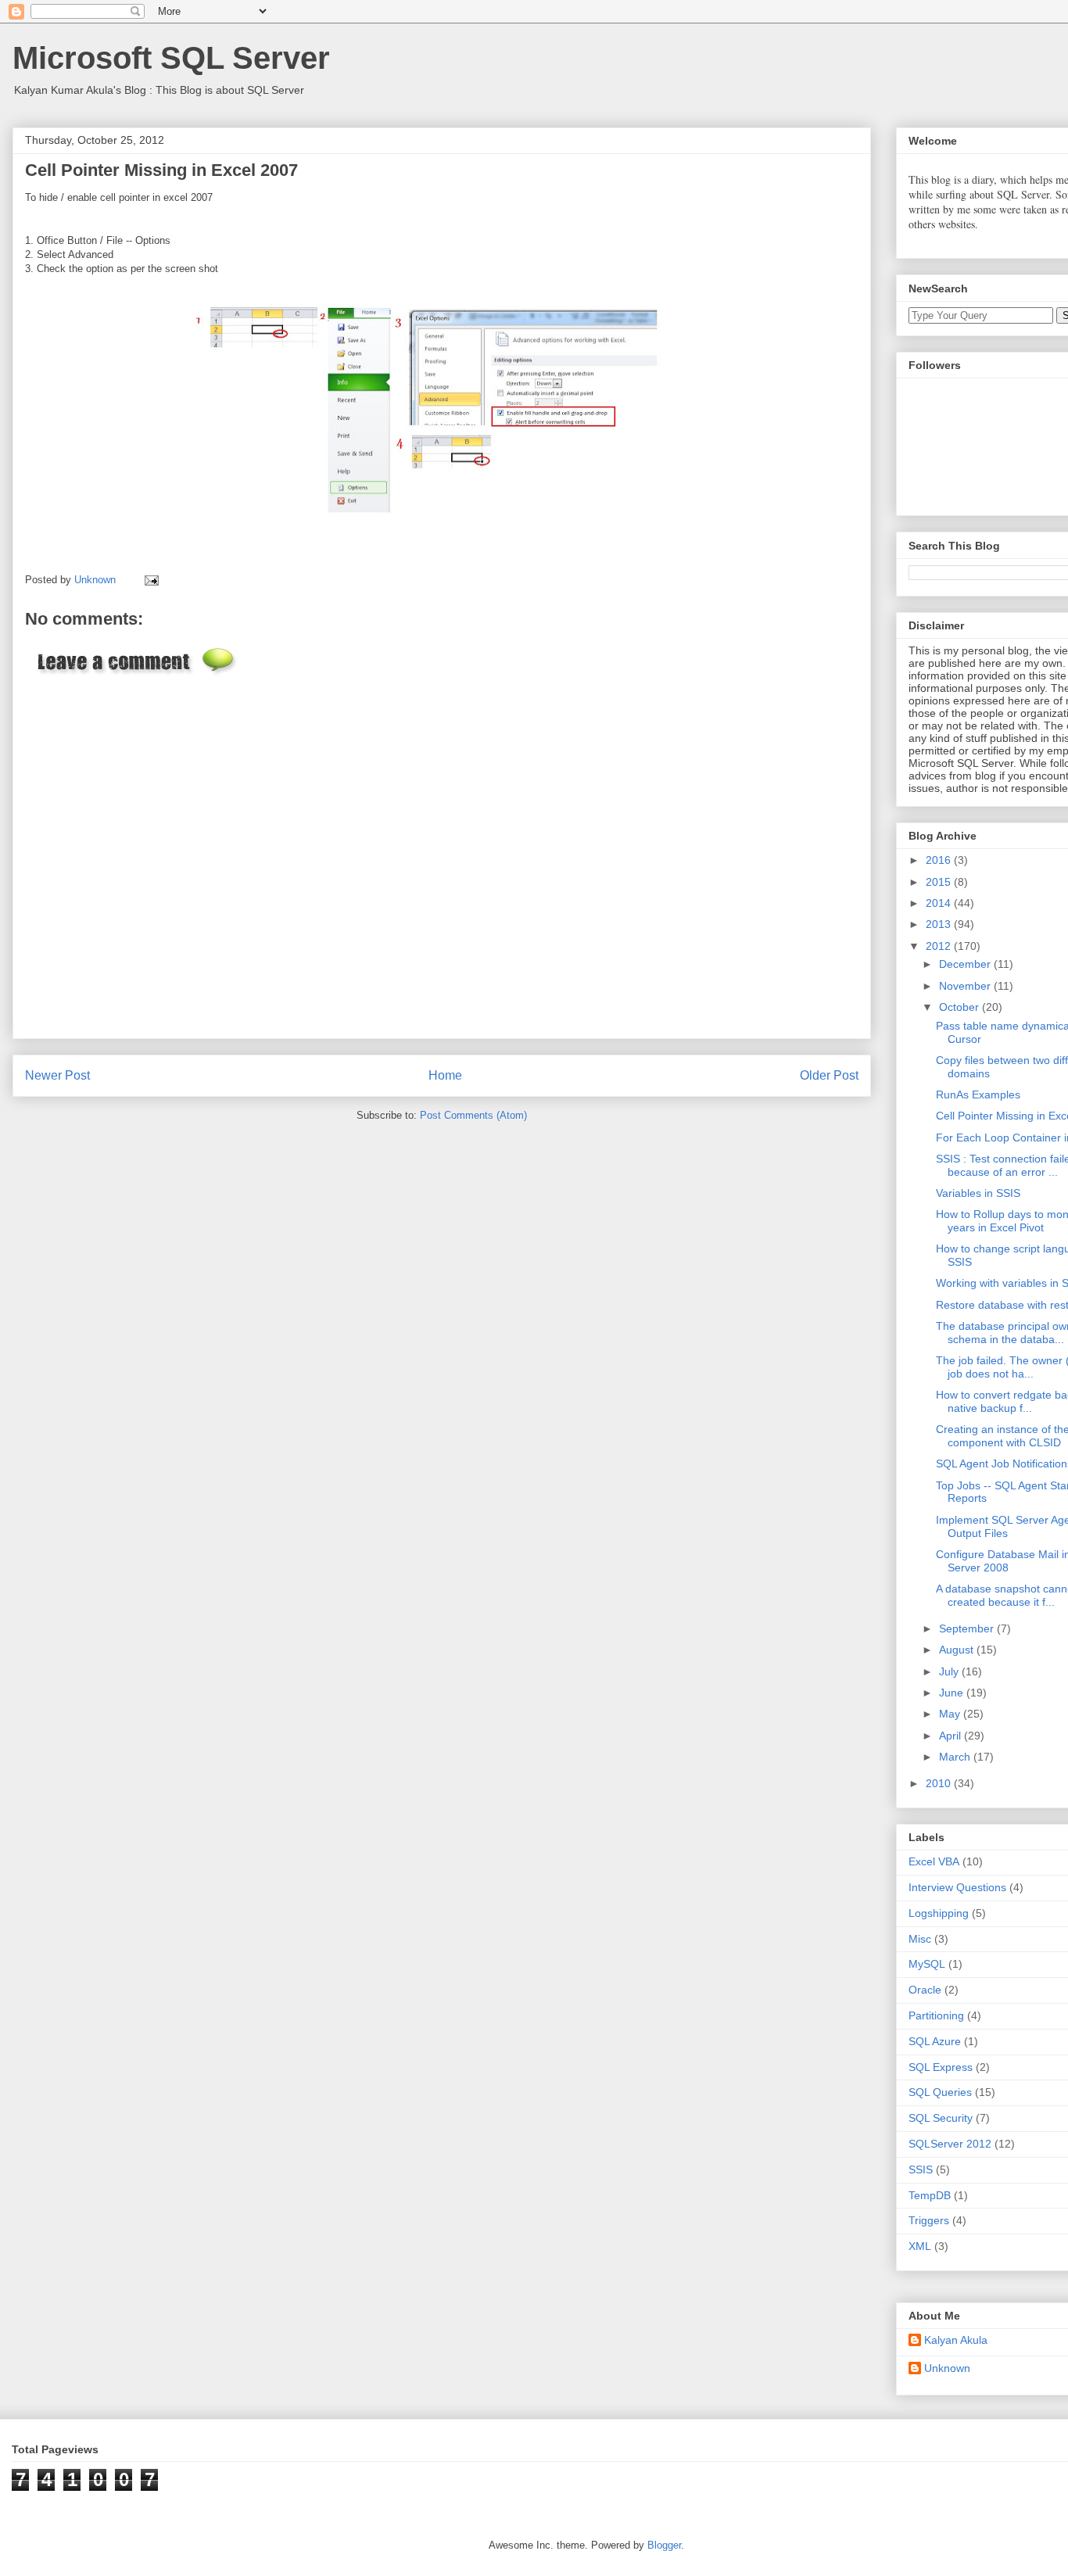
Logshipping (939, 1913)
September (968, 1628)
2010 (940, 1783)
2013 (940, 924)
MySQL (927, 1964)
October (960, 1007)
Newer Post (57, 1075)
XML (920, 2246)
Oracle (925, 1990)
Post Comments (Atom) (473, 1115)
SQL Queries (940, 2092)
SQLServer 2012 (950, 2144)
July (950, 1671)
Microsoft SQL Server (171, 58)
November (966, 986)
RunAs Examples (978, 1095)
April (952, 1736)
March (956, 1757)
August (958, 1650)
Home (445, 1075)
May (951, 1714)
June (953, 1693)
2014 (940, 903)
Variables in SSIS (978, 1193)
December (966, 964)
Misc (920, 1939)
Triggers (929, 2220)
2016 (940, 860)
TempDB (930, 2195)
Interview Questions (957, 1887)
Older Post (829, 1075)
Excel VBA (934, 1861)
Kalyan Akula (956, 2340)
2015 (940, 882)
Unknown (947, 2368)
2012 (940, 946)
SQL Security (941, 2118)
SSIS (921, 2169)
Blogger (664, 2545)
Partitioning (936, 2015)
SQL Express (941, 2067)
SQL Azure (935, 2041)
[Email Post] (149, 580)
